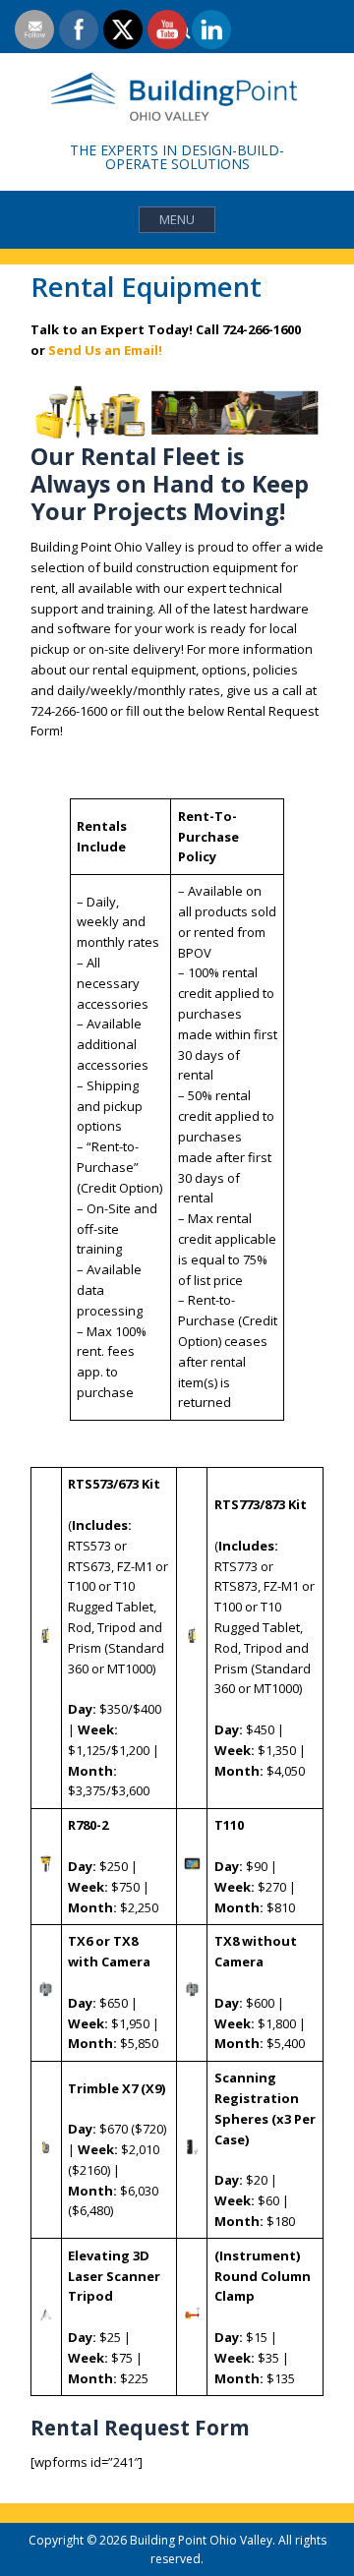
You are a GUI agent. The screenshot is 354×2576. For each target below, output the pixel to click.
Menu (177, 219)
